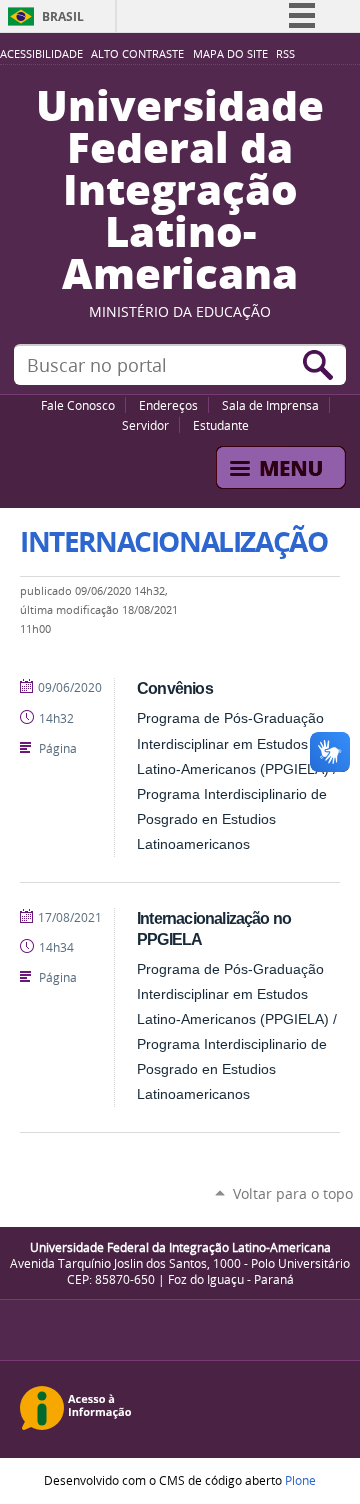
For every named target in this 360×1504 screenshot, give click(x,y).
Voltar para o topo (293, 1193)
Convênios (175, 688)
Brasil (63, 16)
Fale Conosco (78, 405)
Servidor (145, 425)
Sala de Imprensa (270, 405)
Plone (300, 1480)
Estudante (221, 425)
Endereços (168, 405)
